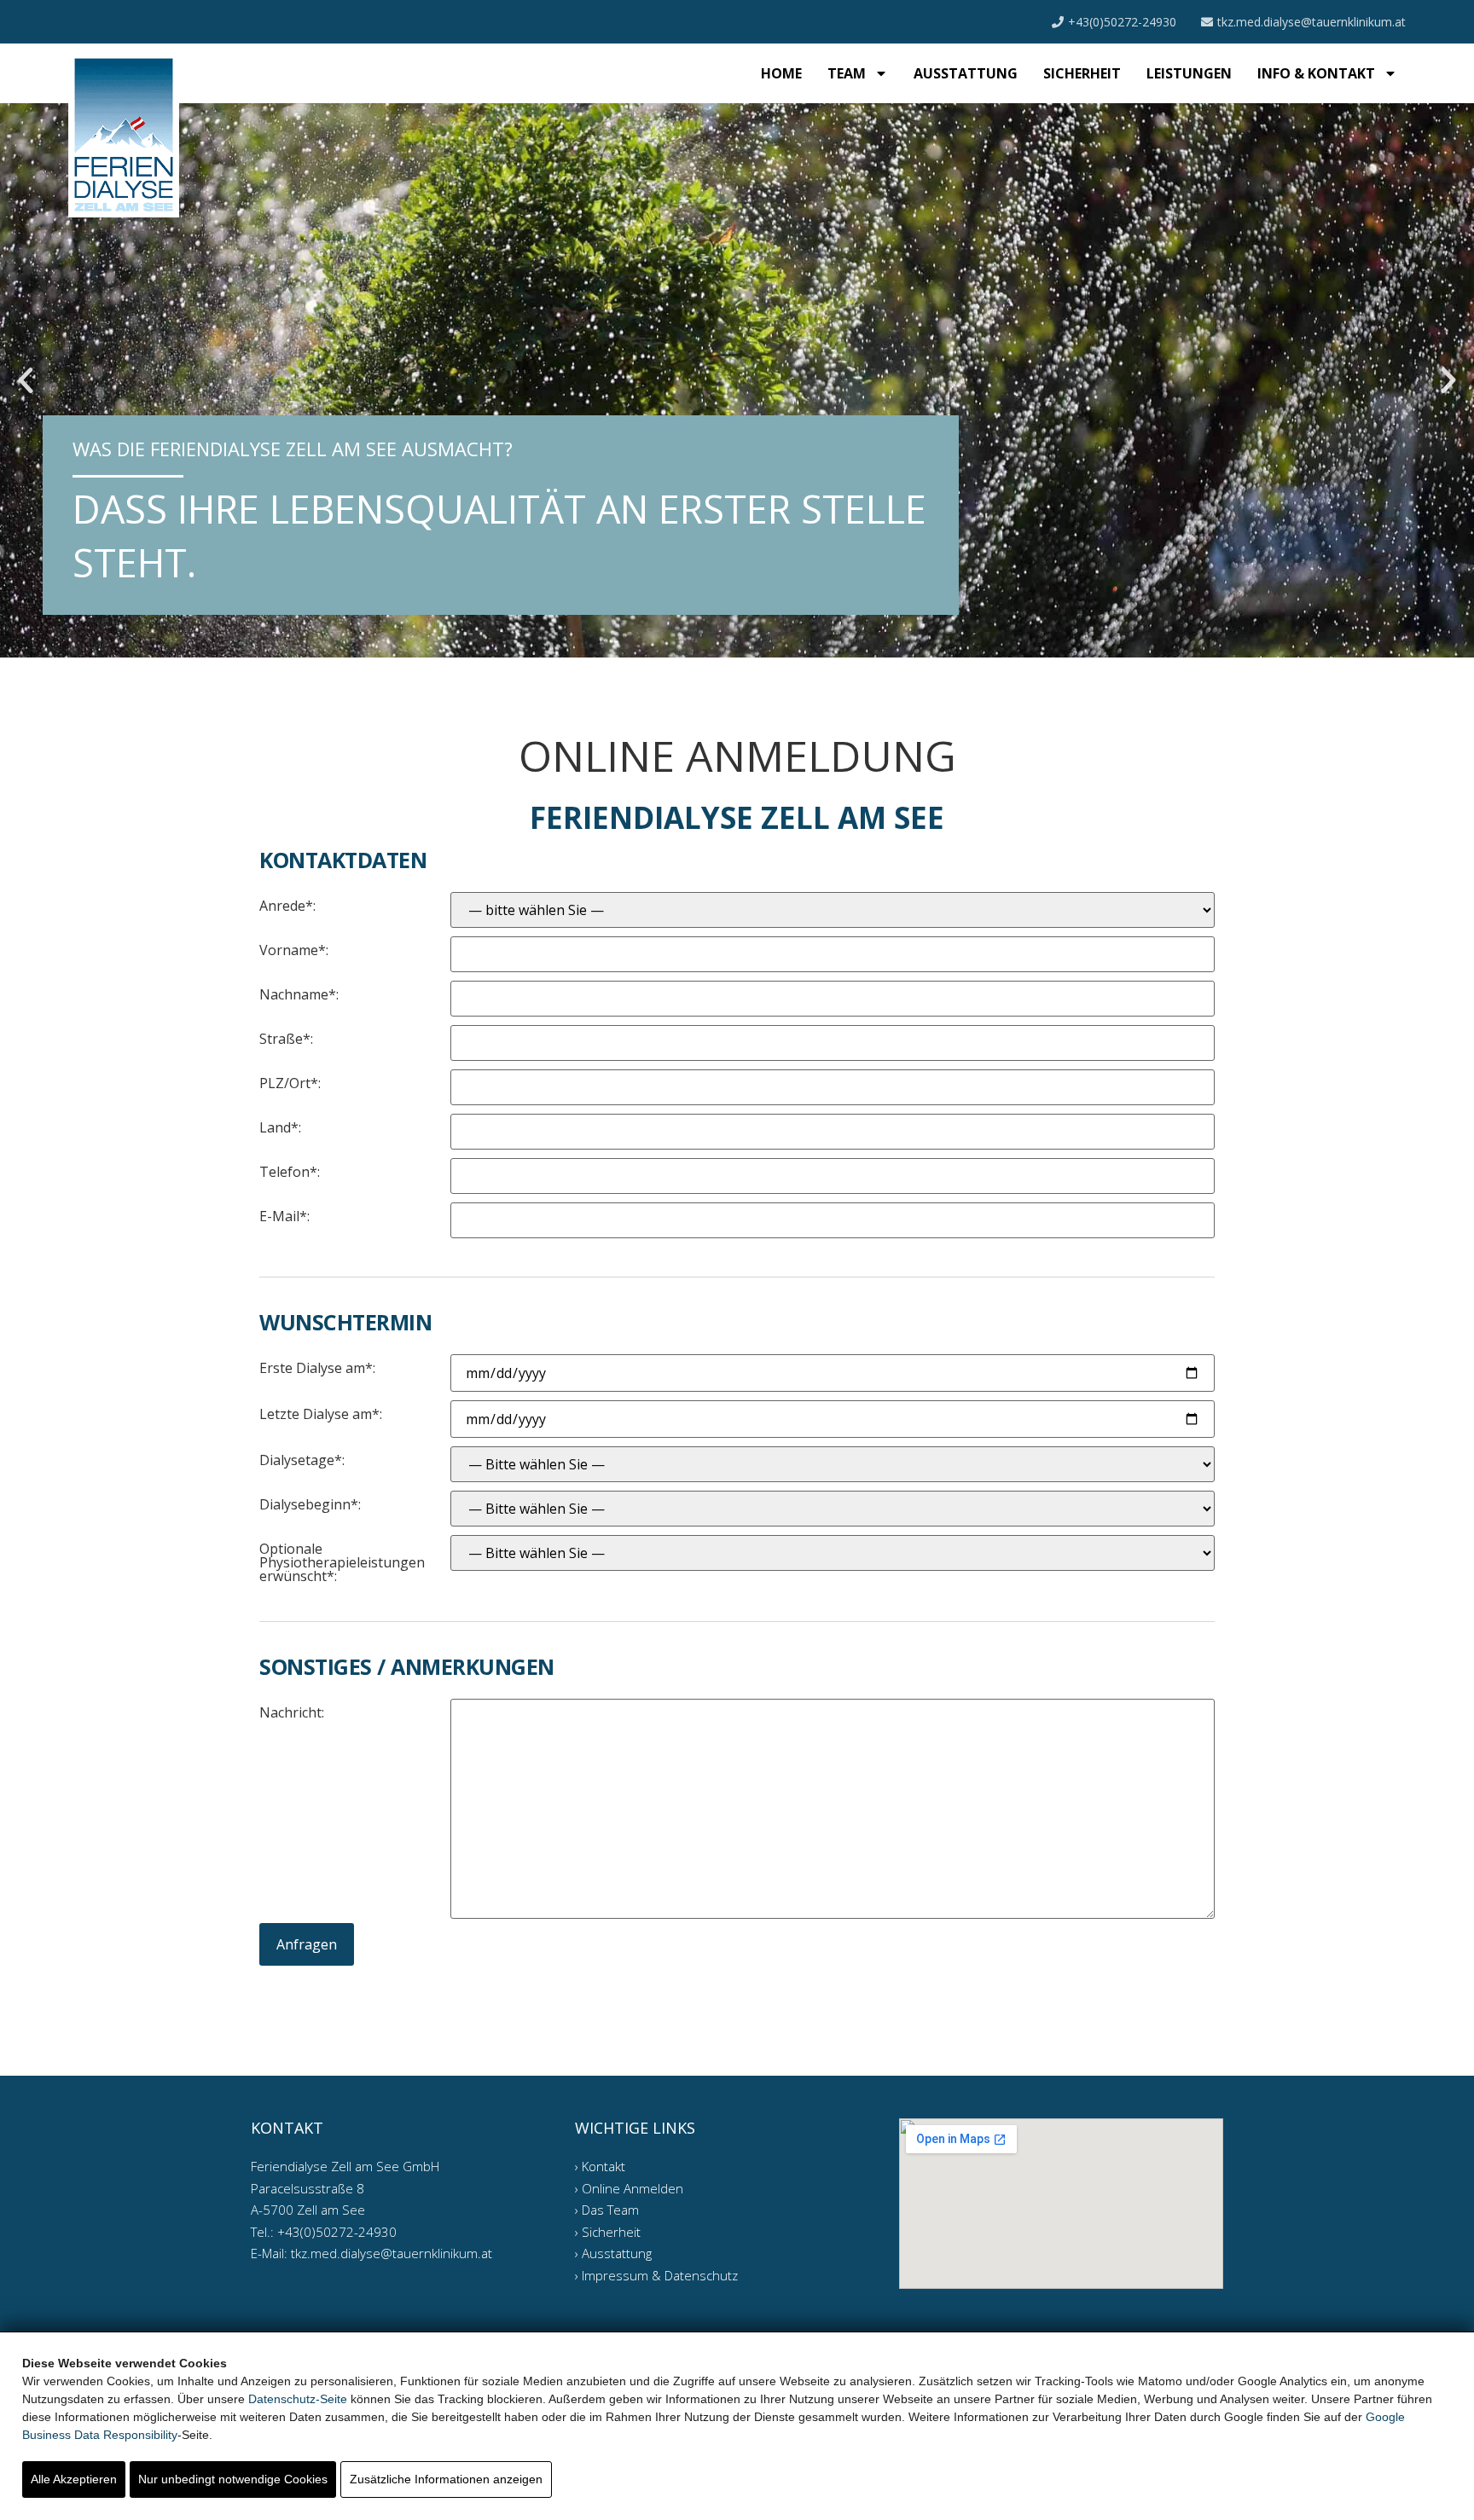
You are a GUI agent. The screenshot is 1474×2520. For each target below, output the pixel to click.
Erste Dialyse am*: (317, 1367)
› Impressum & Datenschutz (656, 2275)
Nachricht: (292, 1711)
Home (781, 73)
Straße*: (286, 1037)
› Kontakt (600, 2166)
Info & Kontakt (1316, 73)
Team (847, 73)
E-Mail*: (284, 1215)
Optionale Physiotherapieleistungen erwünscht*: (342, 1561)
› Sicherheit (608, 2232)
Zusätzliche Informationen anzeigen (446, 2479)
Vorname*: (294, 949)
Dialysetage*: (302, 1459)
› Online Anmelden (629, 2188)
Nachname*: (299, 993)
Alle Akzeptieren (74, 2479)
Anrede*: (287, 904)
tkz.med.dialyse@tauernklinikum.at (1312, 22)
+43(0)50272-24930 (1122, 22)
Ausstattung (966, 73)
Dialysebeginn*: (310, 1503)
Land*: (280, 1126)
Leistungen (1189, 73)
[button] (26, 380)
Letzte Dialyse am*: (321, 1413)
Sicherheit (1082, 73)
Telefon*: (290, 1170)
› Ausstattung (613, 2253)
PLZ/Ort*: (290, 1082)
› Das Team (607, 2210)
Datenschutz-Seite (298, 2399)
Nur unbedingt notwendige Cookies (233, 2479)
